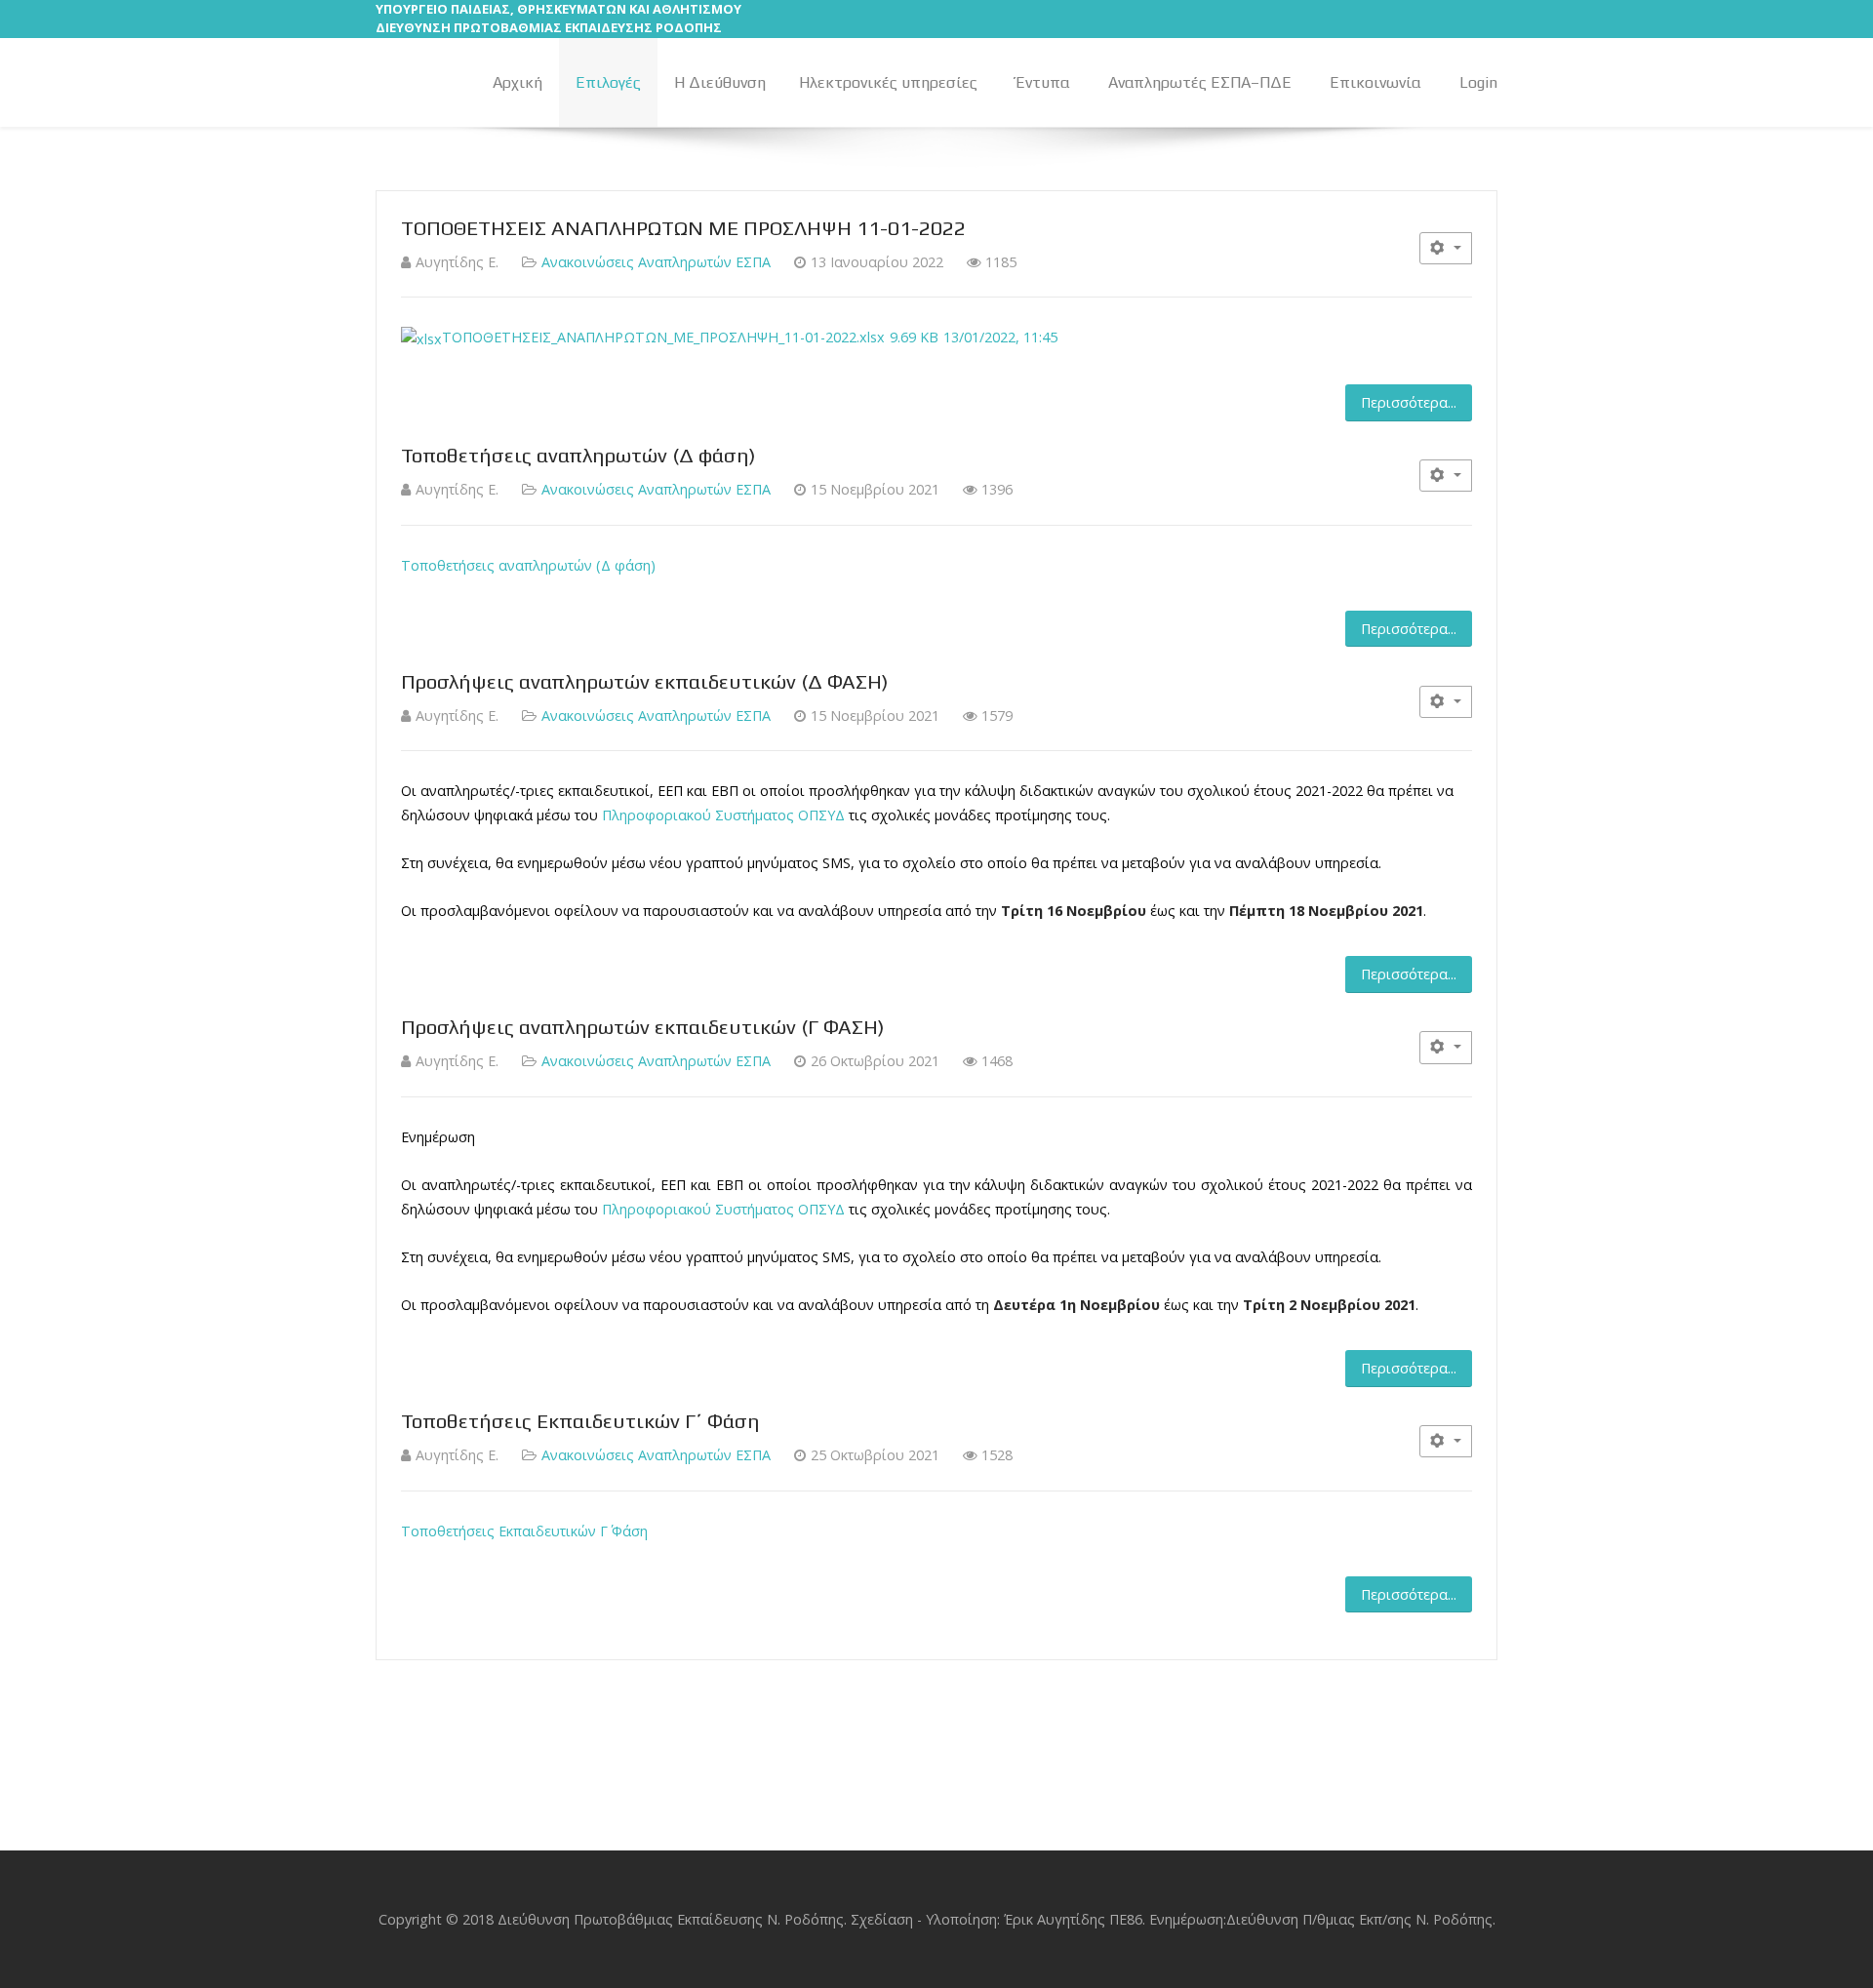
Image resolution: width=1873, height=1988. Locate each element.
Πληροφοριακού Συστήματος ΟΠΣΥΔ (723, 815)
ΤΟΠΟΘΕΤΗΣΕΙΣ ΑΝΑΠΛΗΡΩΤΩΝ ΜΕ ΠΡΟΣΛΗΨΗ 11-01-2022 (683, 228)
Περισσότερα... (1409, 402)
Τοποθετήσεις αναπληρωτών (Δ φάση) (578, 456)
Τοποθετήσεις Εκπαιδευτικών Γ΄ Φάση (580, 1421)
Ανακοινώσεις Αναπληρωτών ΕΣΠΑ (656, 262)
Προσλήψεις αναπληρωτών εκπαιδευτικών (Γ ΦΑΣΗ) (643, 1027)
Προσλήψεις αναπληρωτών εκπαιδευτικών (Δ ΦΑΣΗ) (645, 682)
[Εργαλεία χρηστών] (1446, 248)
